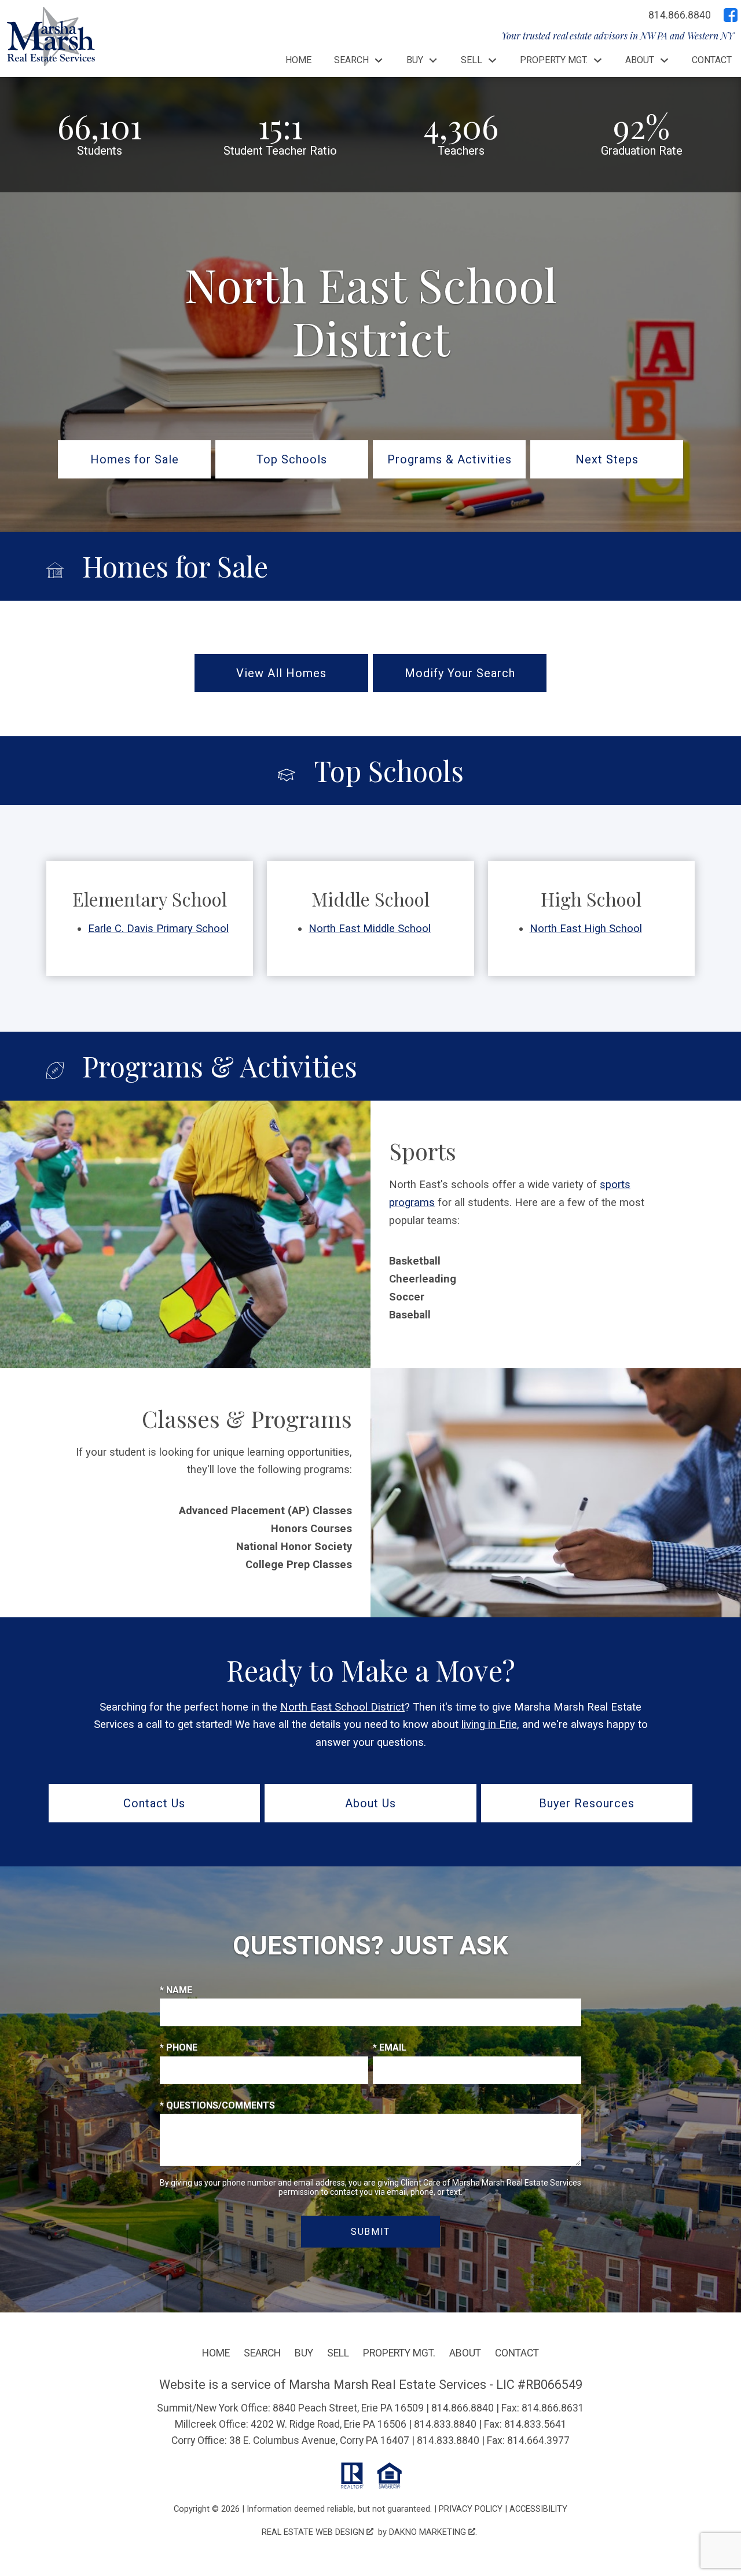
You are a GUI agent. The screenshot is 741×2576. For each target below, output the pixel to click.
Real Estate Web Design (314, 2532)
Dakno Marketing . (433, 2532)
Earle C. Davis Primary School (158, 928)
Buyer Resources (587, 1803)
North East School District (342, 1707)
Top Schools (292, 459)
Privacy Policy (471, 2509)
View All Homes (281, 673)
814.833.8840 (445, 2424)
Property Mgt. (399, 2353)
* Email (390, 2047)
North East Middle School (370, 928)
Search (262, 2353)
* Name (176, 1990)
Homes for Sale (135, 459)
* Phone (179, 2047)
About (465, 2353)
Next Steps (607, 459)
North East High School (586, 928)
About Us (370, 1803)
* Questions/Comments (217, 2105)
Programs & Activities (450, 459)
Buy (304, 2353)
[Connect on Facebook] (731, 15)
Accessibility (538, 2509)
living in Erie (489, 1724)
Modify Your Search (460, 673)
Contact (712, 60)
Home (298, 60)
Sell (338, 2353)
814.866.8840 (463, 2408)
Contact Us (154, 1803)
